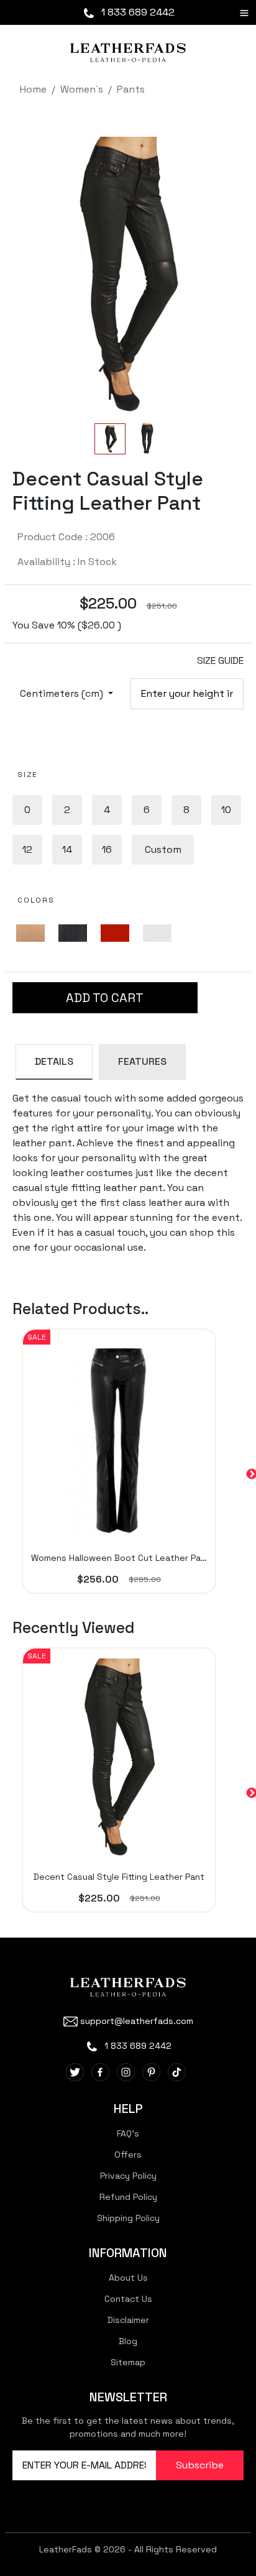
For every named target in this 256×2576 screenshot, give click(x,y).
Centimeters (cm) (63, 693)
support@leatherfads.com (137, 2021)
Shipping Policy (128, 2218)
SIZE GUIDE (220, 660)
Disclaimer (128, 2320)
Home (33, 89)
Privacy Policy (128, 2176)
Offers (128, 2155)
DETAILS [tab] (54, 1061)
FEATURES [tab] (142, 1061)
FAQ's (128, 2133)
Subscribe (200, 2465)
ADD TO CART (105, 998)
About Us (128, 2278)
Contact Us (128, 2299)
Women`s (82, 89)
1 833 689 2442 (137, 12)
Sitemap (128, 2362)
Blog (128, 2341)
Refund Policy (128, 2197)
